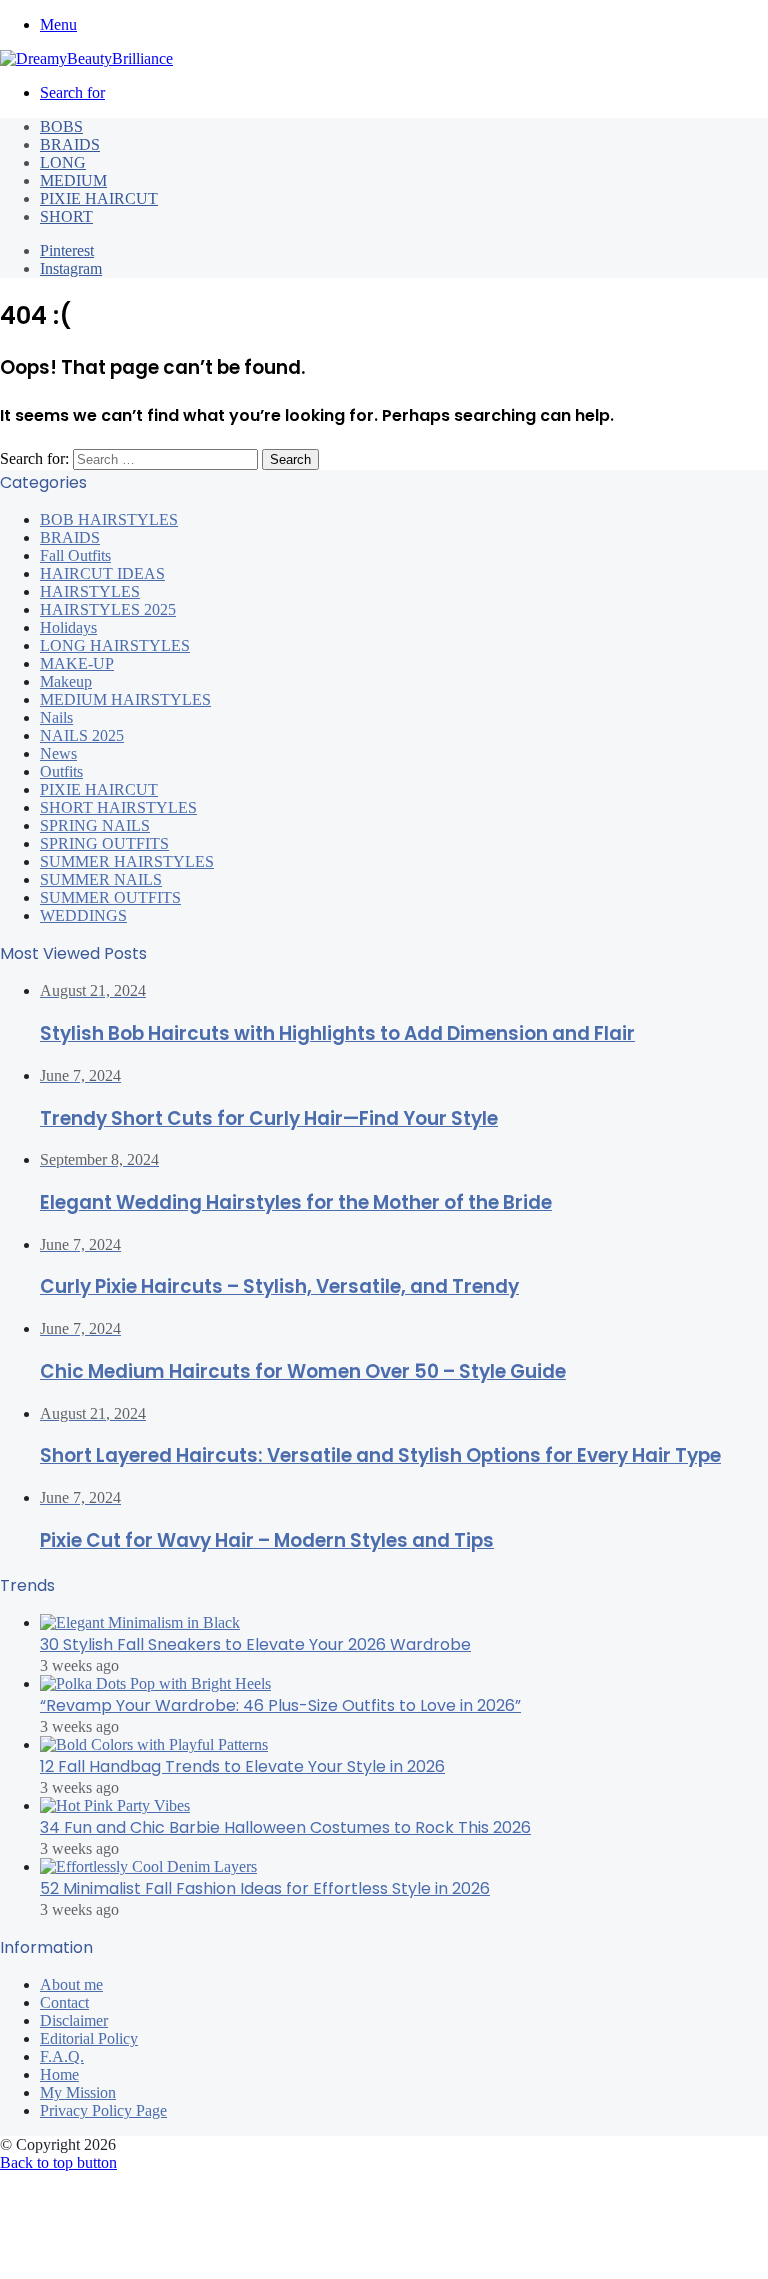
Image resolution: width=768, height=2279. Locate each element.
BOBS (61, 126)
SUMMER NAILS (101, 879)
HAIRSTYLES (90, 591)
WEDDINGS (83, 915)
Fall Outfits (75, 555)
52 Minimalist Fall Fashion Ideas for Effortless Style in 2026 (265, 1888)
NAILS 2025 (82, 735)
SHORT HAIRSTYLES (118, 807)
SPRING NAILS (95, 825)
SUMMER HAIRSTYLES (127, 861)
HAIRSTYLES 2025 (108, 609)
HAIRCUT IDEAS (102, 573)
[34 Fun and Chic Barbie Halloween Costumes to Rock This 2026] (115, 1805)
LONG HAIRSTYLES (115, 645)
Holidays (68, 627)
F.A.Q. (62, 2056)
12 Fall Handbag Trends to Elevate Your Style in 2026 (242, 1766)
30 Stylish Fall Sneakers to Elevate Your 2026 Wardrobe (255, 1644)
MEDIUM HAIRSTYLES (125, 699)
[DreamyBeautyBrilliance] (86, 58)
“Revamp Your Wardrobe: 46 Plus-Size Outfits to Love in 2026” (280, 1705)
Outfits (61, 771)
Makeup (66, 681)
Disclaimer (74, 2020)
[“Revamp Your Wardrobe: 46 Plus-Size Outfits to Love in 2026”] (155, 1683)
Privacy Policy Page (103, 2110)
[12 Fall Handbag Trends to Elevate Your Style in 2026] (154, 1744)
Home (59, 2074)
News (58, 753)
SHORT (66, 216)
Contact (64, 2002)
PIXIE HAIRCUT (99, 198)
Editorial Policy (89, 2038)
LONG (63, 162)
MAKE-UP (77, 663)
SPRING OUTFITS (104, 843)
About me (71, 1984)
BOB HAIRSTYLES (109, 519)
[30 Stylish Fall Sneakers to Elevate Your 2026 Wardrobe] (140, 1622)
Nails (56, 717)
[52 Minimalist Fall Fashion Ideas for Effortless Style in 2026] (148, 1866)
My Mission (78, 2092)
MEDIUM (73, 180)
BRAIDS (70, 144)
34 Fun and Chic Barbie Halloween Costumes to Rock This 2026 (285, 1827)
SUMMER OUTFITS (110, 897)
